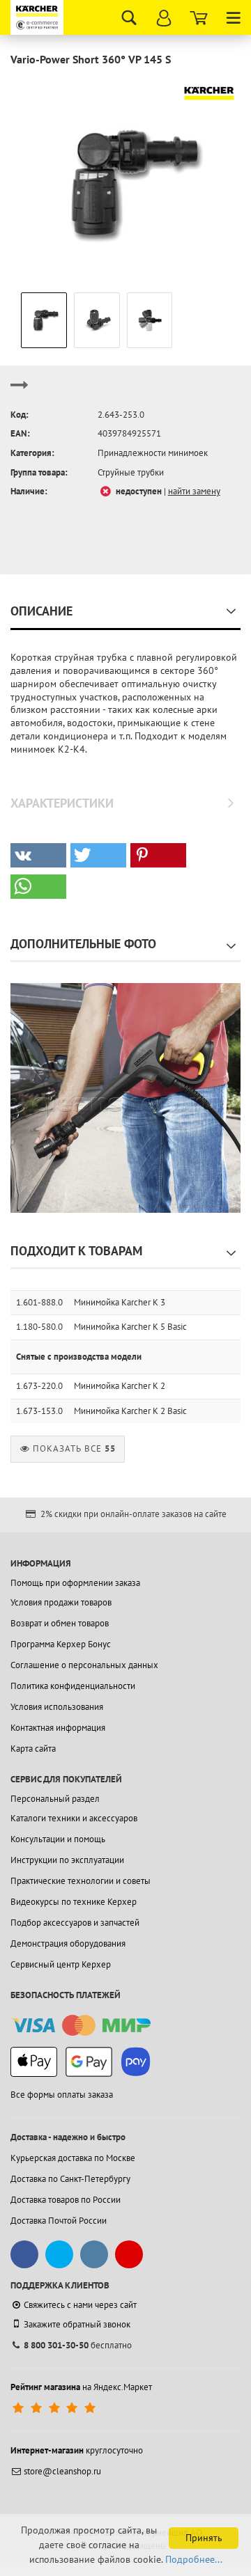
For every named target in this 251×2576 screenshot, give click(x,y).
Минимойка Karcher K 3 (120, 1302)
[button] (38, 855)
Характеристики (62, 803)
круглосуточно (77, 2450)
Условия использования (57, 1707)
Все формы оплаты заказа (62, 2095)
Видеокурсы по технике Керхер (74, 1902)
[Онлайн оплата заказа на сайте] (81, 2026)
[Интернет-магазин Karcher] (38, 17)
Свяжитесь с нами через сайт (80, 2305)
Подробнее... (194, 2559)
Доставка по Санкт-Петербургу (70, 2179)
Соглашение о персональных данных (84, 1665)
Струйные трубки (131, 472)
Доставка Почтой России (59, 2221)
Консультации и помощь (58, 1839)
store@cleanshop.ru (62, 2471)
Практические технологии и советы (81, 1881)
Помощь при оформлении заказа (75, 1583)
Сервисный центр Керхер (61, 1964)
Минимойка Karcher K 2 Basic (130, 1411)
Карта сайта (33, 1749)
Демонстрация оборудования (68, 1943)
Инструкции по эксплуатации (67, 1860)
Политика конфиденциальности (73, 1686)
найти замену (194, 491)
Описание (41, 611)
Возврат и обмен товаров (60, 1623)
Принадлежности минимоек (153, 453)
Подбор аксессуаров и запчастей (75, 1923)
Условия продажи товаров (61, 1602)
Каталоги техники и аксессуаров (74, 1818)
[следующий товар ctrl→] (20, 391)
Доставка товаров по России (66, 2200)
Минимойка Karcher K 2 (120, 1386)
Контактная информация (58, 1728)
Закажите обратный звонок (77, 2324)
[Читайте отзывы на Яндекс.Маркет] (55, 2408)
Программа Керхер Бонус (61, 1644)
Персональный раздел (55, 1799)
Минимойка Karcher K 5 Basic (130, 1327)
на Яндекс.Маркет (81, 2387)
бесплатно (78, 2345)
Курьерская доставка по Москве (73, 2158)
